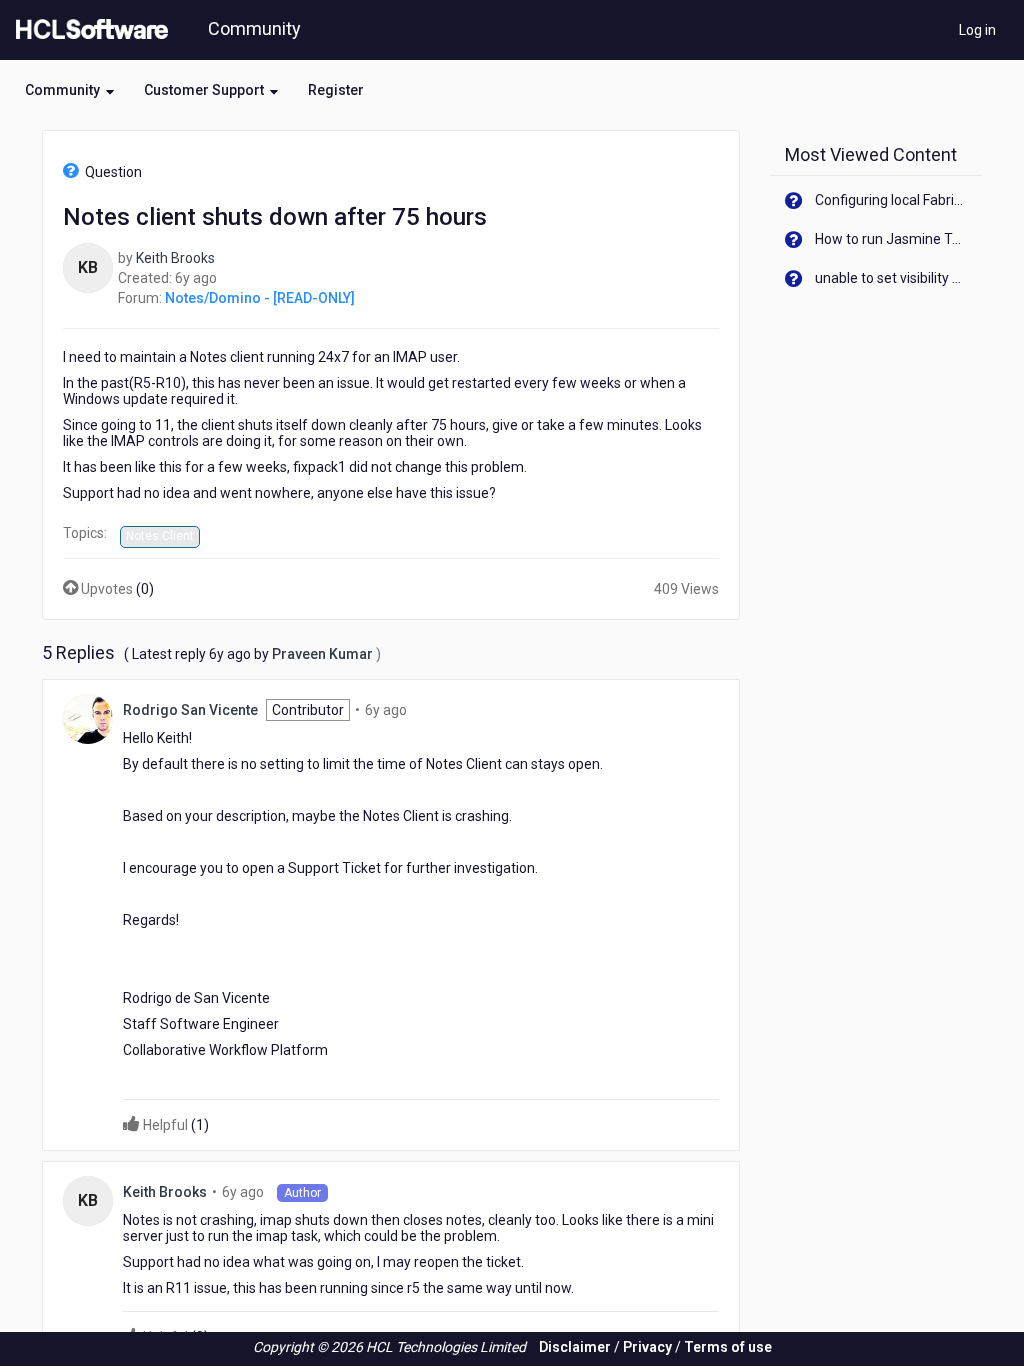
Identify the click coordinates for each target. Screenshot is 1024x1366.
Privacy (647, 1347)
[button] (69, 90)
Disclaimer (575, 1347)
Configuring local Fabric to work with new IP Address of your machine (891, 200)
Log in (977, 30)
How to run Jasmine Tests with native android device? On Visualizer (891, 239)
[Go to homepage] (88, 30)
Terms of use (728, 1347)
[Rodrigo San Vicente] (88, 717)
